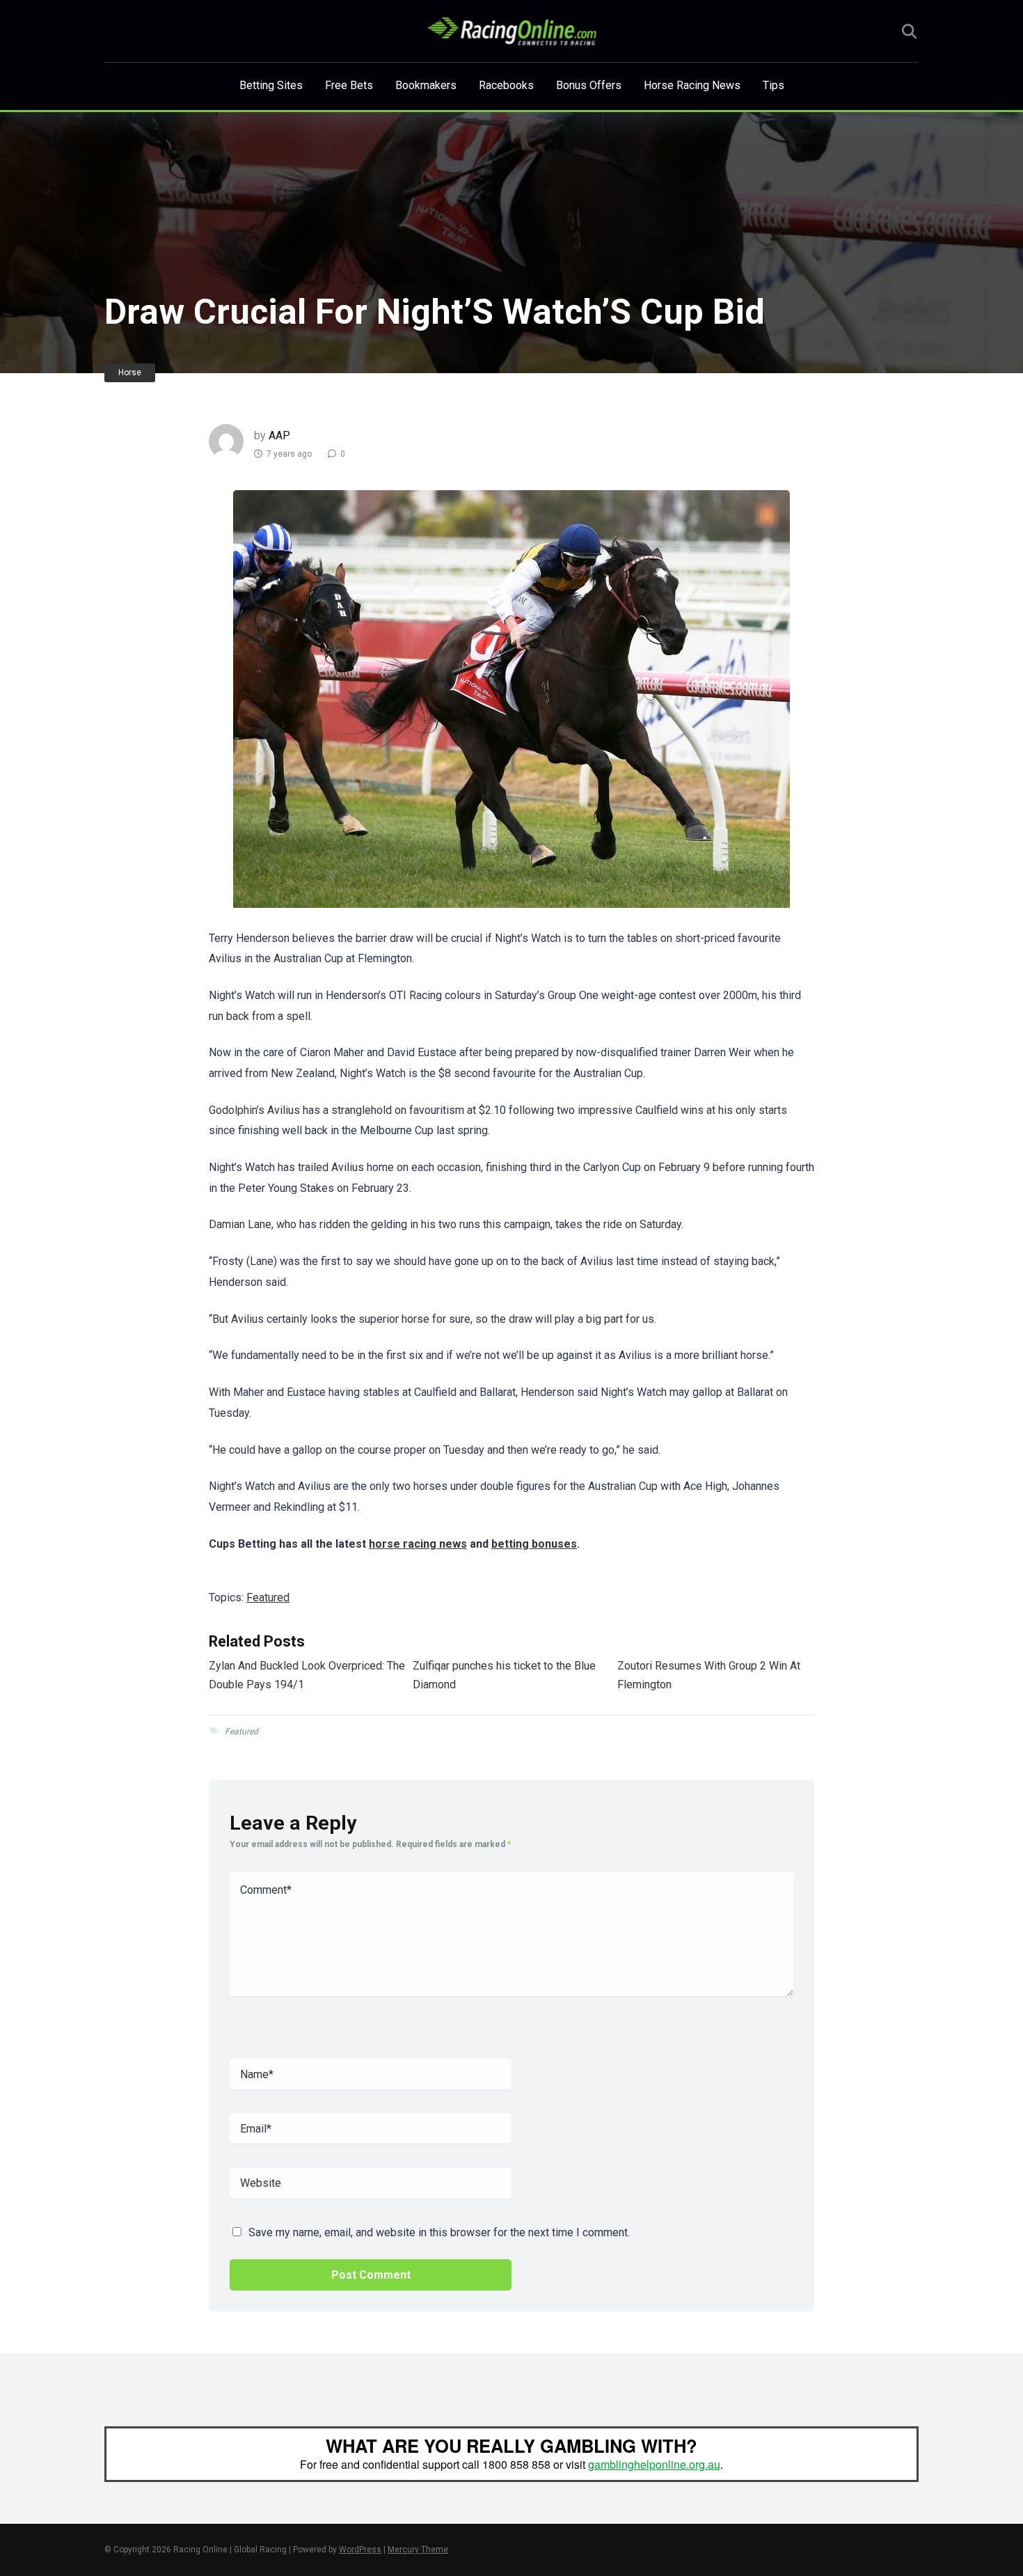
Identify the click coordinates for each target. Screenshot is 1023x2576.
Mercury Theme (418, 2550)
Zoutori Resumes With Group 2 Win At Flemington (709, 1675)
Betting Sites (271, 85)
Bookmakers (426, 85)
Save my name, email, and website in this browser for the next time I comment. (439, 2232)
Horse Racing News (692, 85)
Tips (774, 85)
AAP (279, 435)
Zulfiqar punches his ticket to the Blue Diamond (504, 1675)
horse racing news (418, 1544)
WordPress (360, 2550)
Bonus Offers (589, 85)
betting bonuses (534, 1544)
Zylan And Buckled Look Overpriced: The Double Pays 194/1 (307, 1675)
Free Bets (349, 85)
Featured (268, 1597)
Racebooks (506, 85)
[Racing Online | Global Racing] (512, 31)
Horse (130, 372)
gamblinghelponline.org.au (654, 2464)
